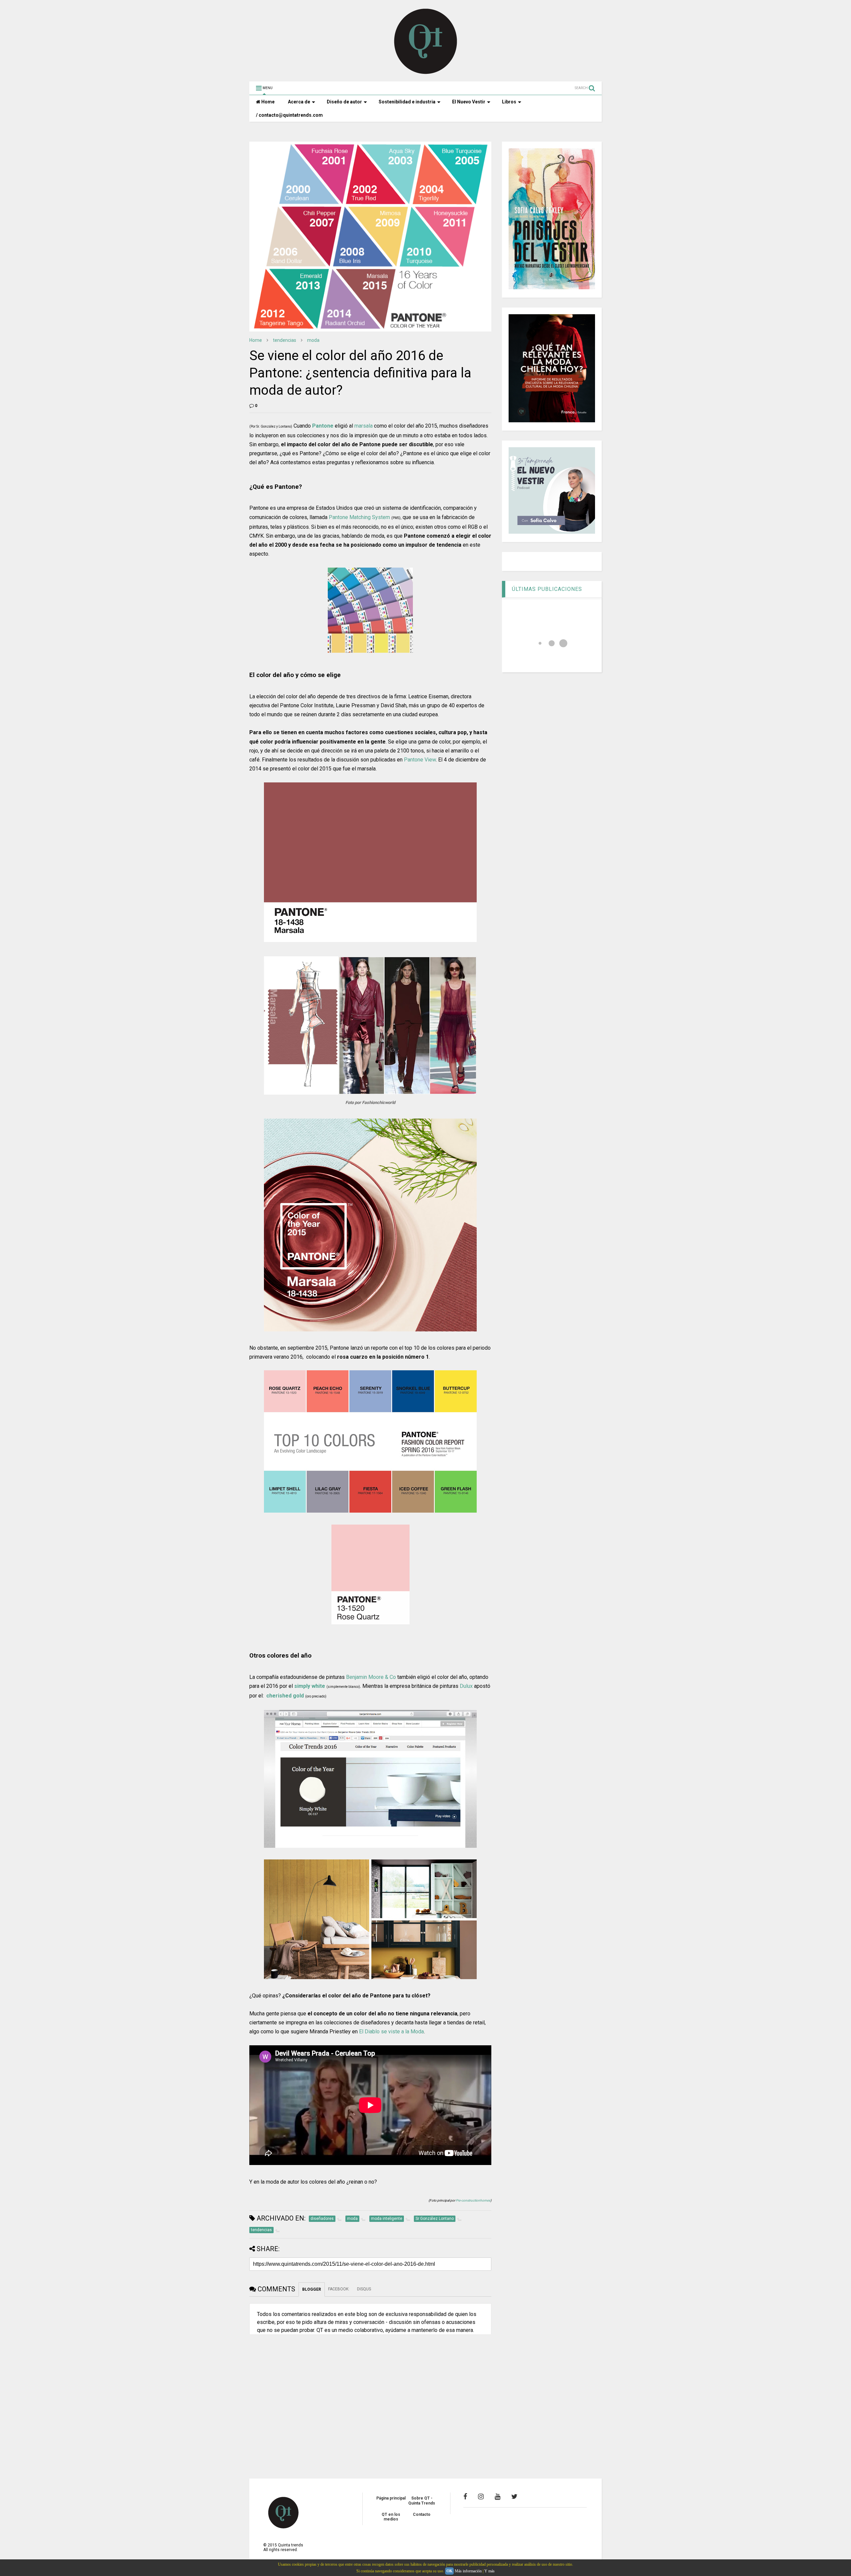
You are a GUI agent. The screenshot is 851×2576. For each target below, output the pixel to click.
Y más (489, 2571)
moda (313, 340)
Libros (509, 102)
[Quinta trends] (426, 73)
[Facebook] (465, 2497)
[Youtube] (497, 2497)
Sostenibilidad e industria (407, 102)
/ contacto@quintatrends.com (289, 115)
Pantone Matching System (359, 517)
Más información (468, 2571)
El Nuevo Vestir (469, 102)
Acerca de (299, 102)
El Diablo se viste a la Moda (391, 2032)
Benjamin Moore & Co (371, 1677)
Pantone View (420, 760)
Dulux (466, 1686)
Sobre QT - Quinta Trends (422, 2501)
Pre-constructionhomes (473, 2200)
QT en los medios (391, 2517)
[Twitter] (514, 2497)
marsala (364, 426)
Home (267, 102)
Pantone (323, 426)
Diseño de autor (344, 102)
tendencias (285, 340)
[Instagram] (481, 2497)
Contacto (422, 2514)
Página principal (391, 2498)
